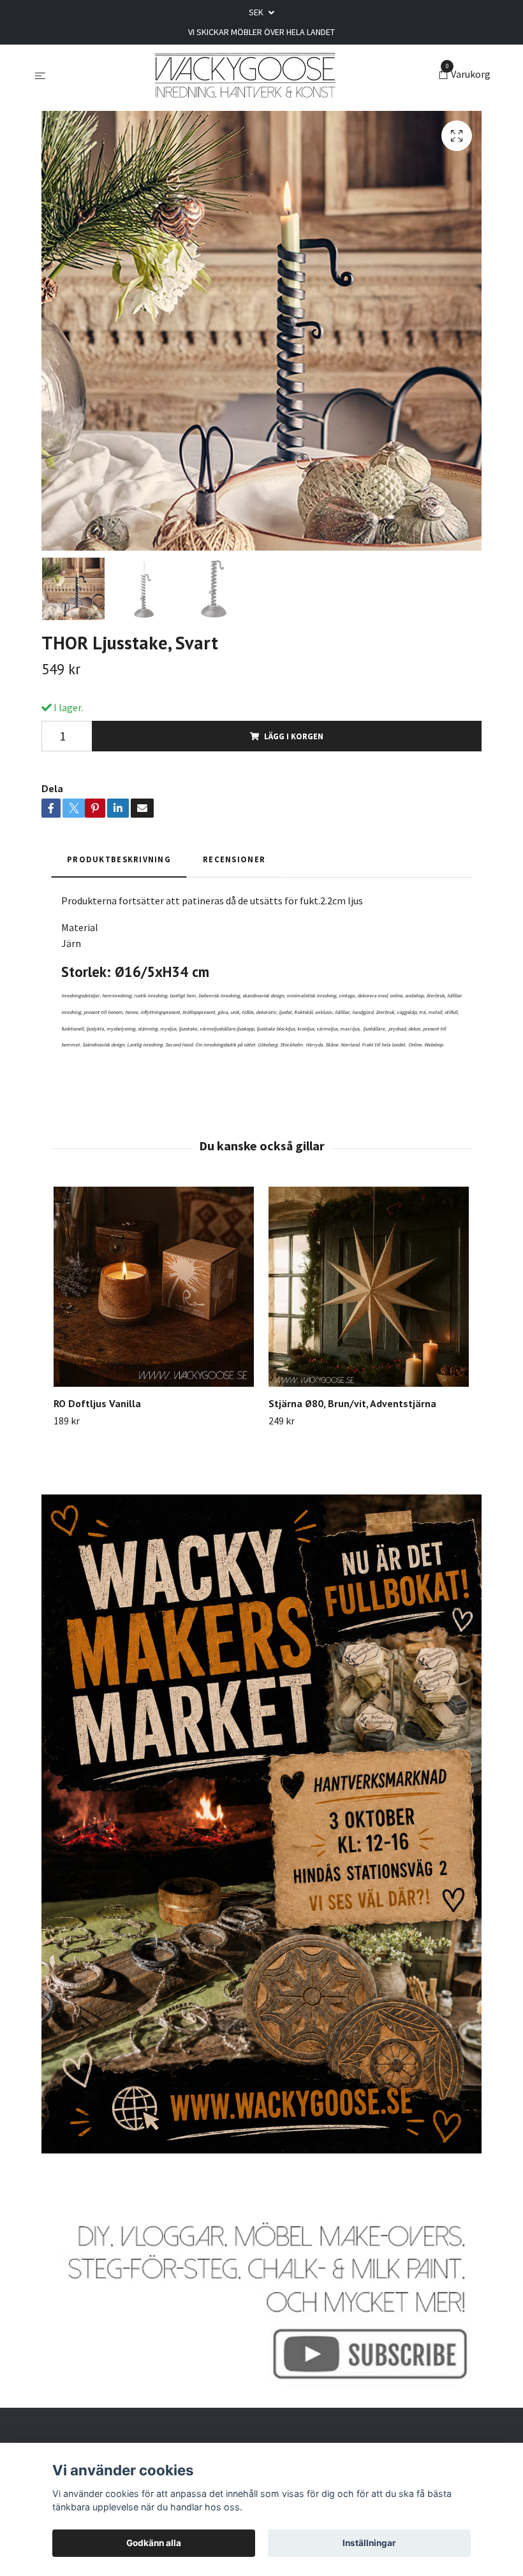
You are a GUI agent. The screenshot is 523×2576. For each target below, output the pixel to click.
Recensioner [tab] (234, 859)
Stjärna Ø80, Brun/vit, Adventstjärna (352, 1403)
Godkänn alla (154, 2543)
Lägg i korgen (294, 736)
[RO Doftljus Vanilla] (154, 1287)
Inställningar (369, 2543)
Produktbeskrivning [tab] (119, 859)
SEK (257, 12)
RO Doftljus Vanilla (97, 1403)
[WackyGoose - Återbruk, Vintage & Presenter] (245, 75)
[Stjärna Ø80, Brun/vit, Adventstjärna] (369, 1287)
